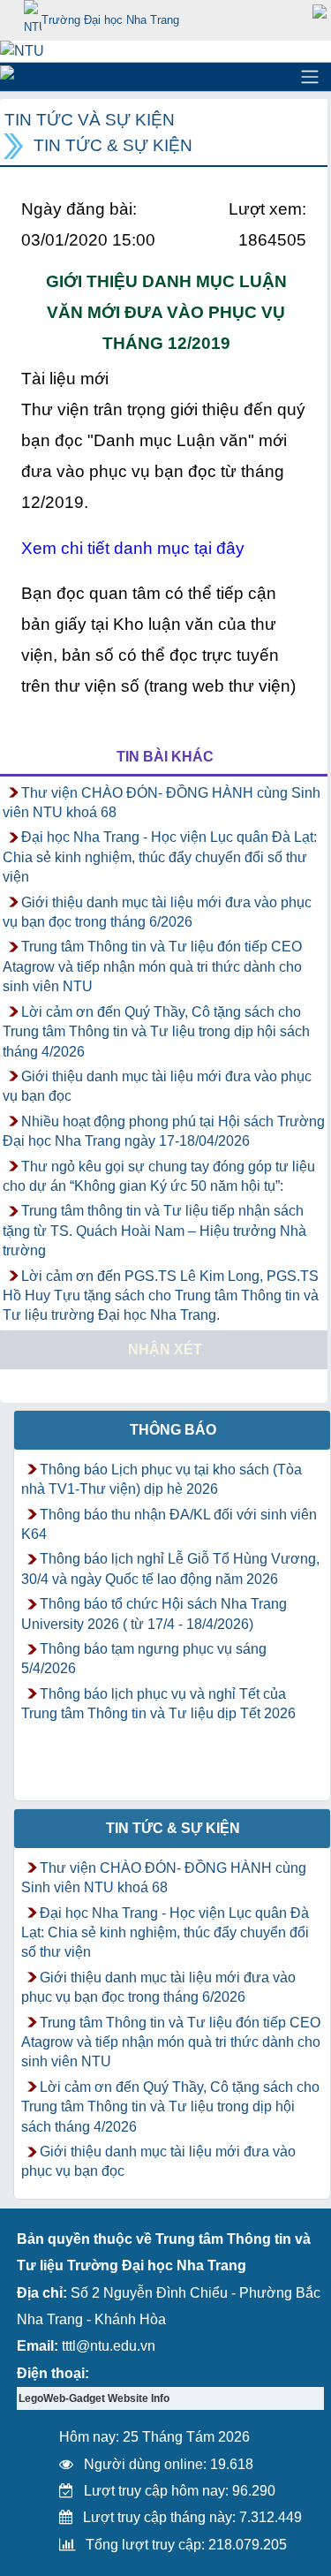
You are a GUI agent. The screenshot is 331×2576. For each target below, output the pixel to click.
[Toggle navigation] (310, 77)
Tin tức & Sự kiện (113, 145)
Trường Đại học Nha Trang (110, 20)
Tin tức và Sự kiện (90, 120)
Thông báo (173, 1430)
